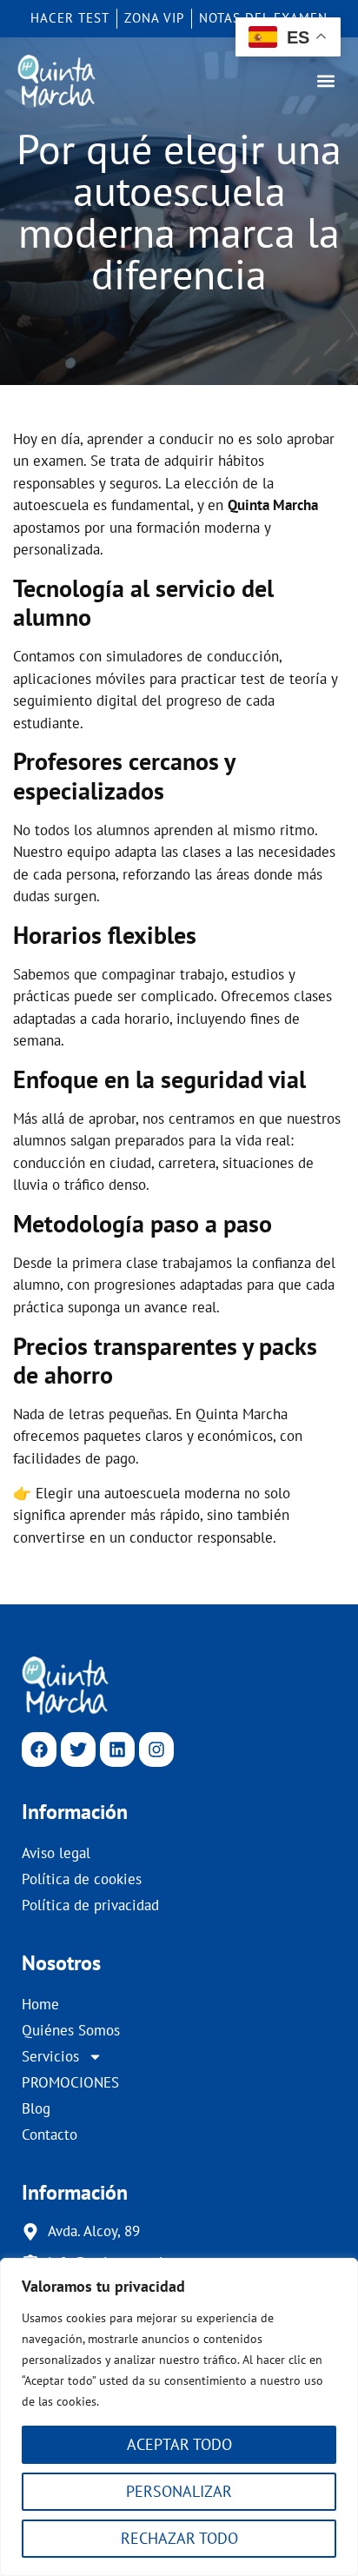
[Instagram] (156, 1749)
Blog (36, 2108)
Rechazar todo (179, 2538)
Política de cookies (82, 1879)
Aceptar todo (179, 2444)
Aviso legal (56, 1853)
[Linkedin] (117, 1749)
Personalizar (179, 2491)
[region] (179, 2417)
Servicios (50, 2056)
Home (40, 2004)
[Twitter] (78, 1749)
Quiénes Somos (71, 2030)
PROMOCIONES (70, 2082)
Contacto (50, 2134)
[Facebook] (39, 1749)
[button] (326, 80)
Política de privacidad (90, 1905)
